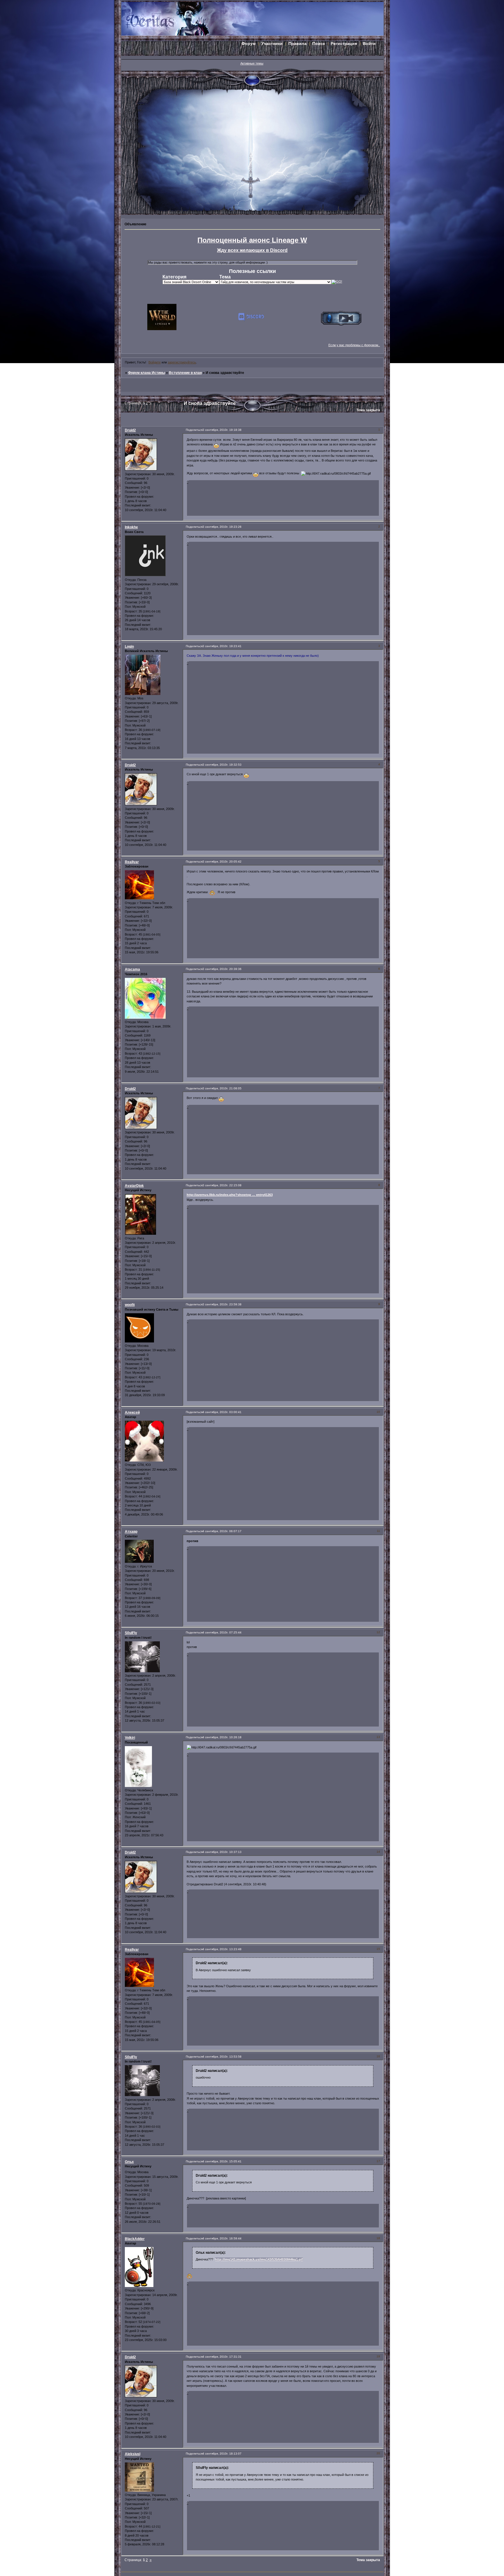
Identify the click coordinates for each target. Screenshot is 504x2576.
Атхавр (131, 1532)
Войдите (155, 362)
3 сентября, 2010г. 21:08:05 (222, 1088)
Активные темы (252, 63)
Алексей (132, 1412)
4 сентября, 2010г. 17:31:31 (222, 2357)
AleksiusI (133, 2454)
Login (129, 647)
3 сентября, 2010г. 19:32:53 (222, 765)
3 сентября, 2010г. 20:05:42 (222, 862)
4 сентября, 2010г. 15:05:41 (222, 2161)
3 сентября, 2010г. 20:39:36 (222, 969)
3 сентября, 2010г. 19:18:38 (222, 430)
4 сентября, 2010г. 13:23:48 (222, 1949)
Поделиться (194, 430)
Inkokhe (131, 527)
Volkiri (130, 1738)
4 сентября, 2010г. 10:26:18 (222, 1737)
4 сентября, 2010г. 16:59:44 (222, 2238)
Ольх (129, 2162)
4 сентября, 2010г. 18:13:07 (222, 2454)
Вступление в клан (185, 373)
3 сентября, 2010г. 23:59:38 (222, 1304)
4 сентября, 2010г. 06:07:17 (222, 1531)
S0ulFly (131, 1633)
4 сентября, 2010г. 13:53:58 (222, 2057)
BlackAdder (135, 2239)
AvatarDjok (134, 1186)
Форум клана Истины (147, 373)
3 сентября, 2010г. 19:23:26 (222, 527)
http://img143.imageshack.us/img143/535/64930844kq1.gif (259, 2259)
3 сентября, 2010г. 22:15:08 (222, 1185)
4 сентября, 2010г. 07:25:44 (222, 1632)
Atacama (132, 969)
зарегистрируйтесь (182, 362)
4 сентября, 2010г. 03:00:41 (222, 1412)
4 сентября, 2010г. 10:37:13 (222, 1852)
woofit (130, 1305)
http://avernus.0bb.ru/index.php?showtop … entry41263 (230, 1195)
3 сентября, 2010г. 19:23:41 (222, 646)
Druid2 (130, 430)
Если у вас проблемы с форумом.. (354, 345)
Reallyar (132, 862)
